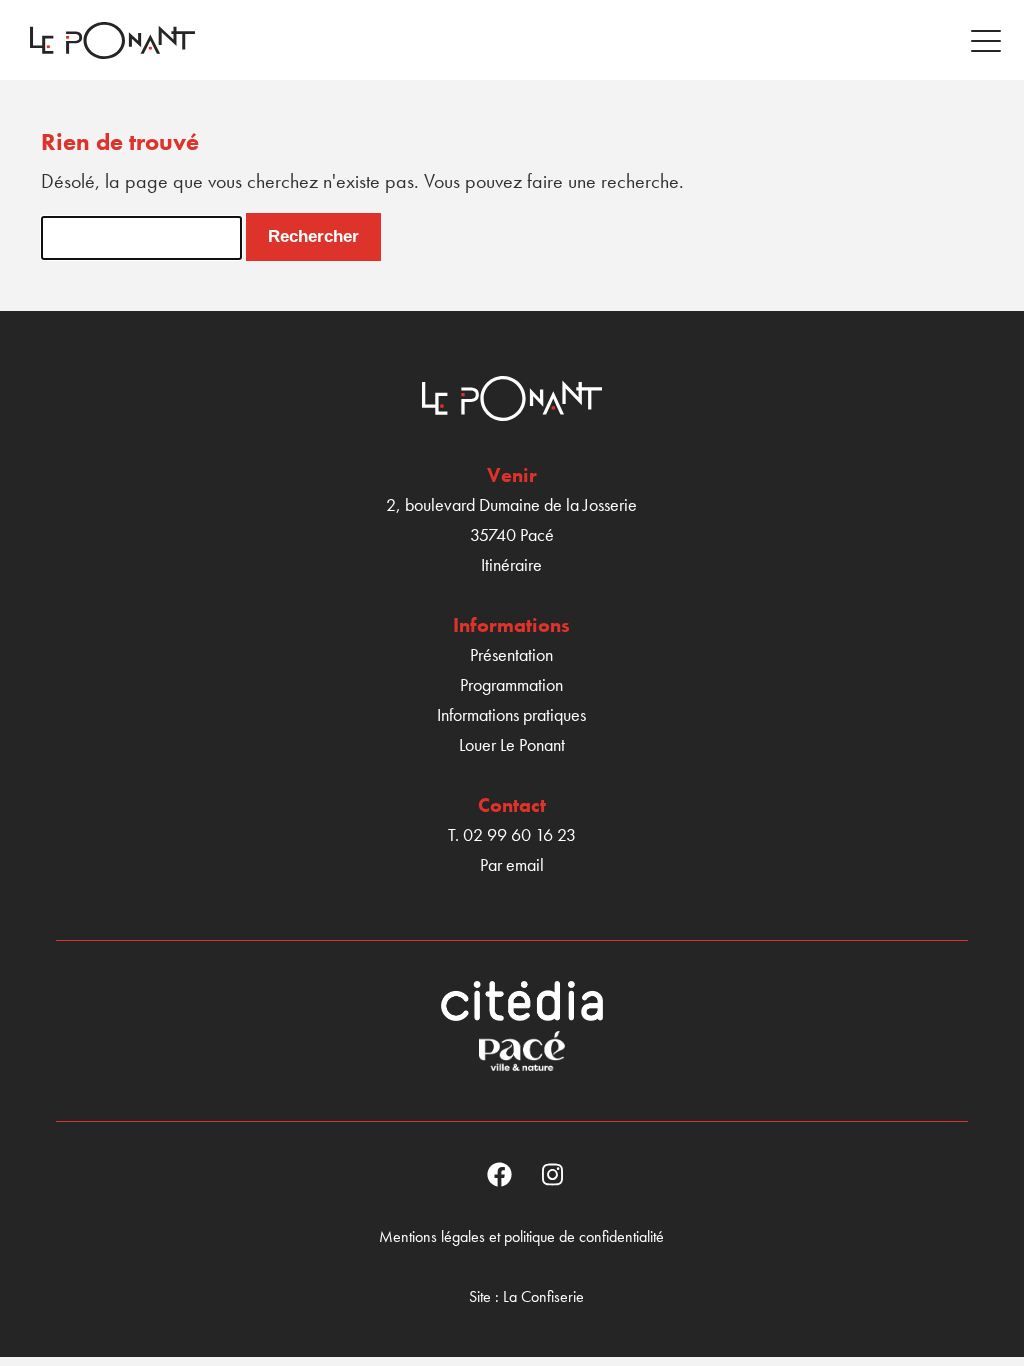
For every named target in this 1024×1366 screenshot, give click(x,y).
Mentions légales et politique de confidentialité (521, 1236)
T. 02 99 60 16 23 (512, 834)
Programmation (511, 684)
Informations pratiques (511, 714)
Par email (512, 864)
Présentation (511, 654)
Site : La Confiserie (526, 1296)
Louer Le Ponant (512, 744)
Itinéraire (511, 564)
